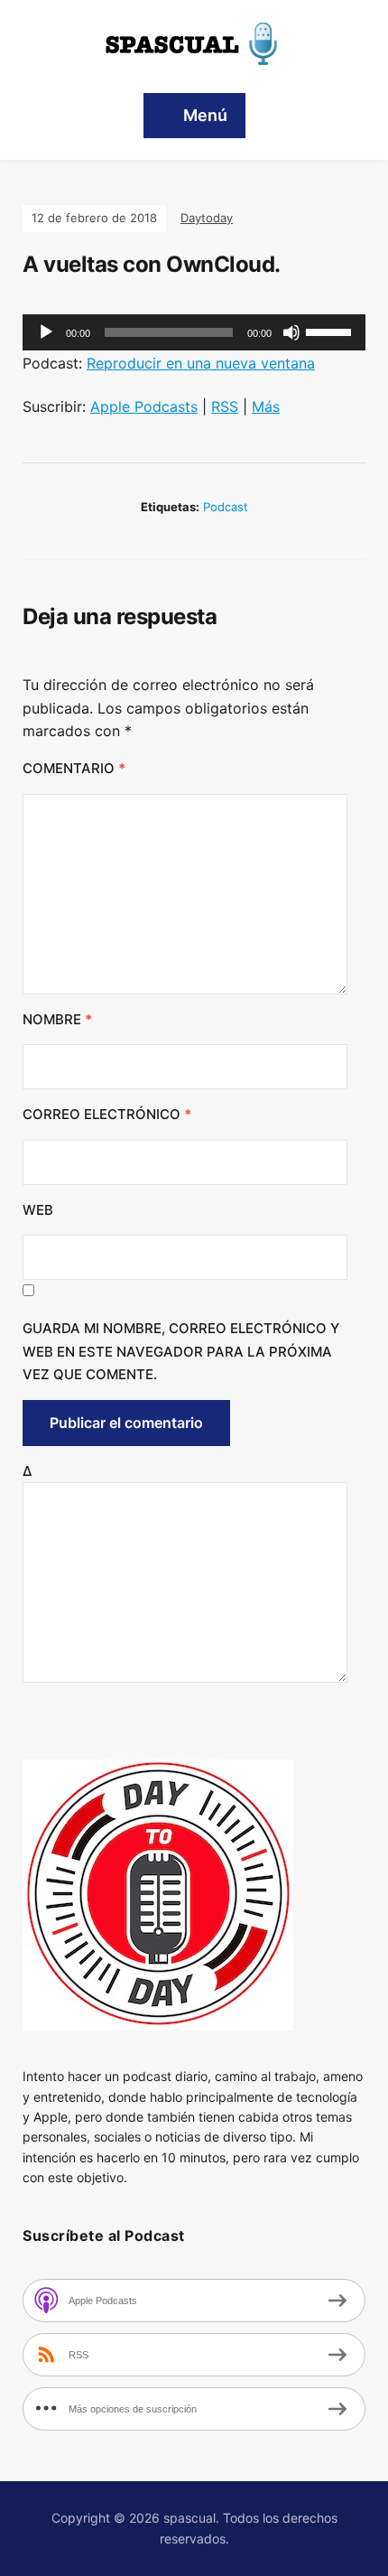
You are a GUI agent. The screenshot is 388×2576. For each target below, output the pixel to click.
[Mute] (291, 332)
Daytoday (207, 218)
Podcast (226, 507)
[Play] (46, 332)
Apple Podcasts (144, 406)
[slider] (331, 331)
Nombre (57, 1019)
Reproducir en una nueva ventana (201, 363)
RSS (225, 406)
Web (38, 1210)
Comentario (74, 768)
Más (266, 406)
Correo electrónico (107, 1114)
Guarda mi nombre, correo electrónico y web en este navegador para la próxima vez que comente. (181, 1351)
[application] (194, 332)
